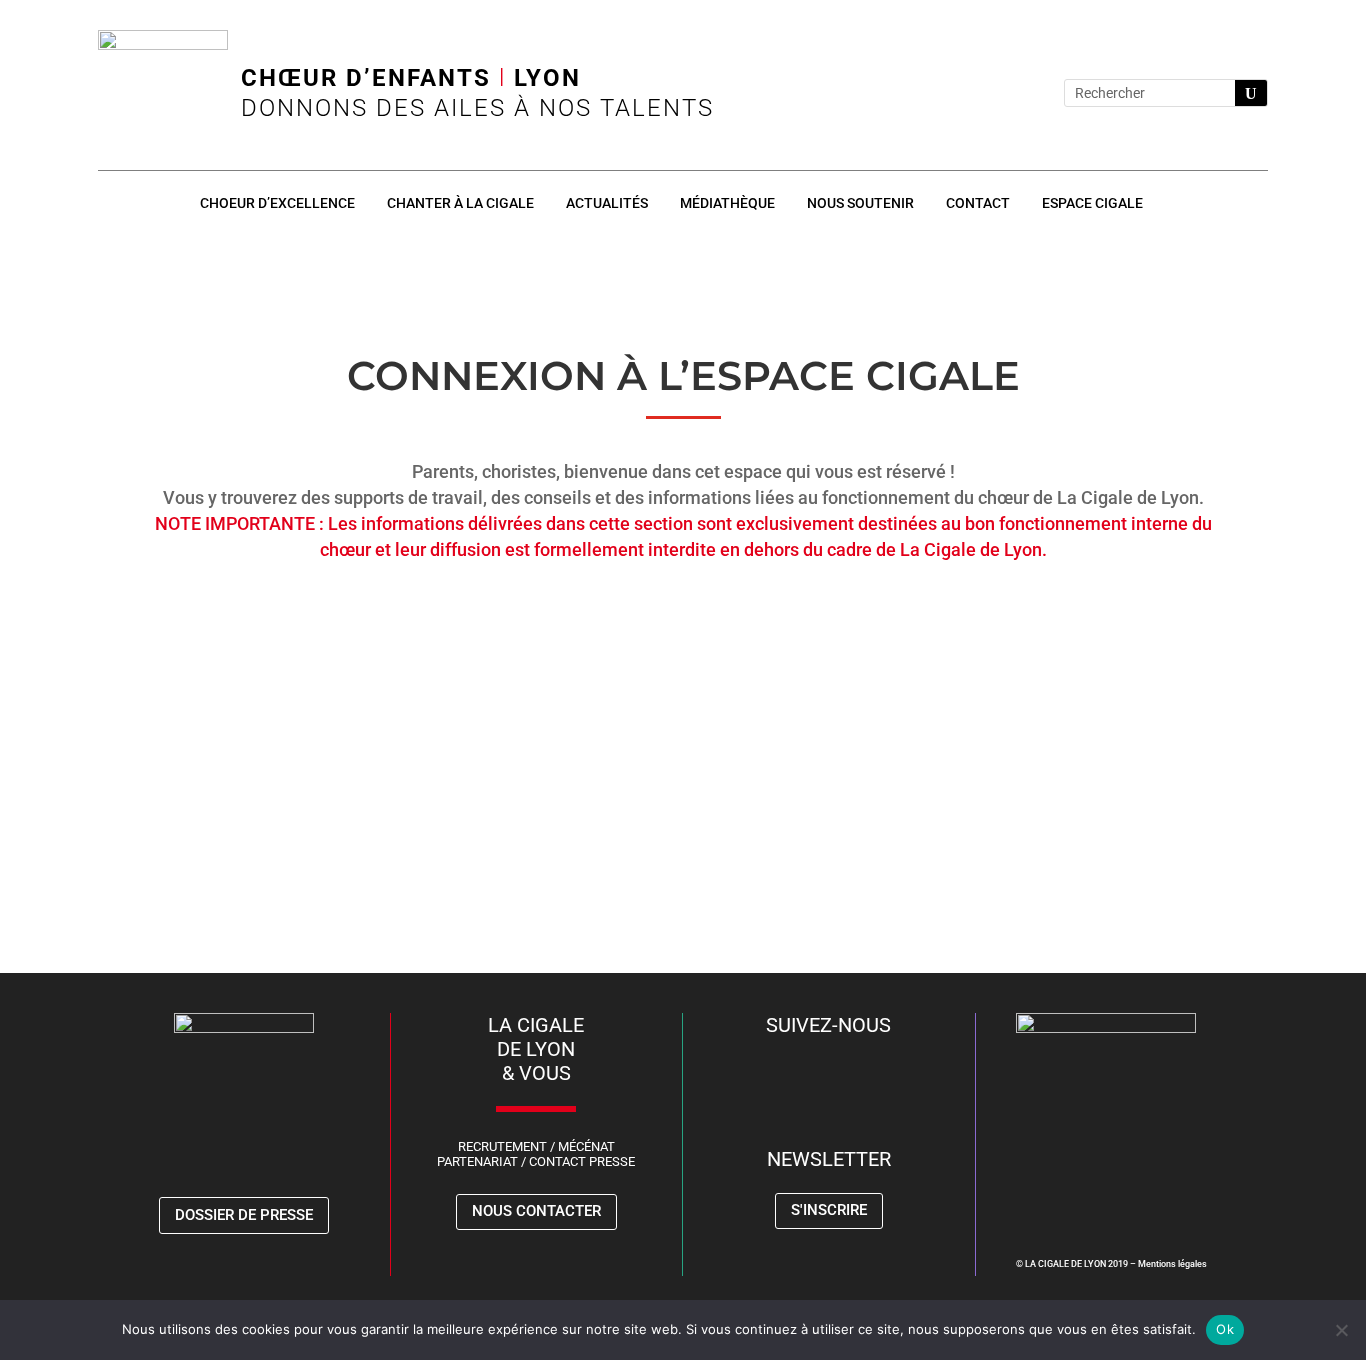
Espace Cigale (1092, 203)
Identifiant (491, 620)
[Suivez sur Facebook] (938, 93)
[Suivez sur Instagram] (978, 93)
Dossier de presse (244, 1215)
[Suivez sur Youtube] (1018, 93)
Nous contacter (536, 1211)
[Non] (1341, 1330)
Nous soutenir (860, 203)
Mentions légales (1172, 1264)
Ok (1225, 1329)
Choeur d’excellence (277, 203)
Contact (978, 203)
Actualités (607, 203)
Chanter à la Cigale (460, 203)
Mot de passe (503, 707)
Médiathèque (727, 203)
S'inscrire (829, 1210)
